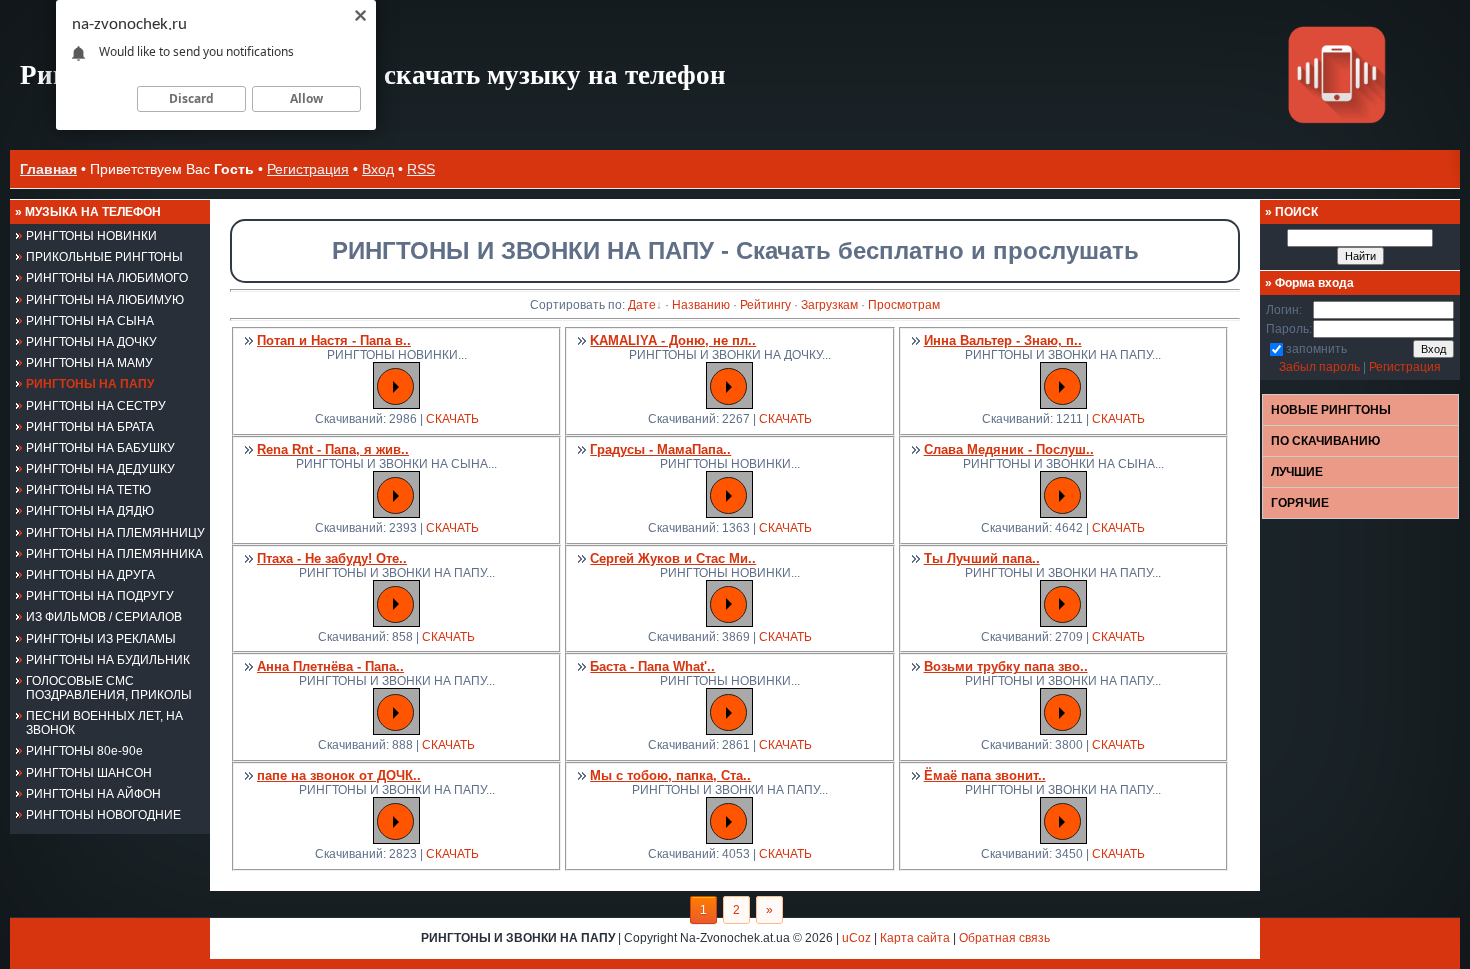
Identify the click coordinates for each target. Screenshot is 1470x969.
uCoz (856, 938)
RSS (421, 169)
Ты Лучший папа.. (982, 558)
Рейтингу (765, 305)
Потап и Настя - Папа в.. (334, 340)
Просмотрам (904, 305)
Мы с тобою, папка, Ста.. (670, 775)
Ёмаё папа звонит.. (985, 775)
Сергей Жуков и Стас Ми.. (673, 558)
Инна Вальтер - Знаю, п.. (1003, 340)
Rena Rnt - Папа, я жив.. (333, 449)
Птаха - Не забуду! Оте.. (332, 558)
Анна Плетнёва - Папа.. (330, 666)
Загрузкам (829, 305)
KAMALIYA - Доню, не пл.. (673, 340)
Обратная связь (1004, 938)
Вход (378, 169)
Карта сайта (915, 938)
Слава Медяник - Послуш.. (1009, 449)
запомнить (1316, 349)
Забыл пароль (1319, 367)
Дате (642, 305)
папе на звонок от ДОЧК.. (339, 775)
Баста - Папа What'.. (652, 666)
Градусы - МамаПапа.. (660, 449)
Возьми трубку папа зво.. (1006, 666)
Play (396, 387)
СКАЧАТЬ (452, 419)
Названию (701, 305)
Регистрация (308, 169)
